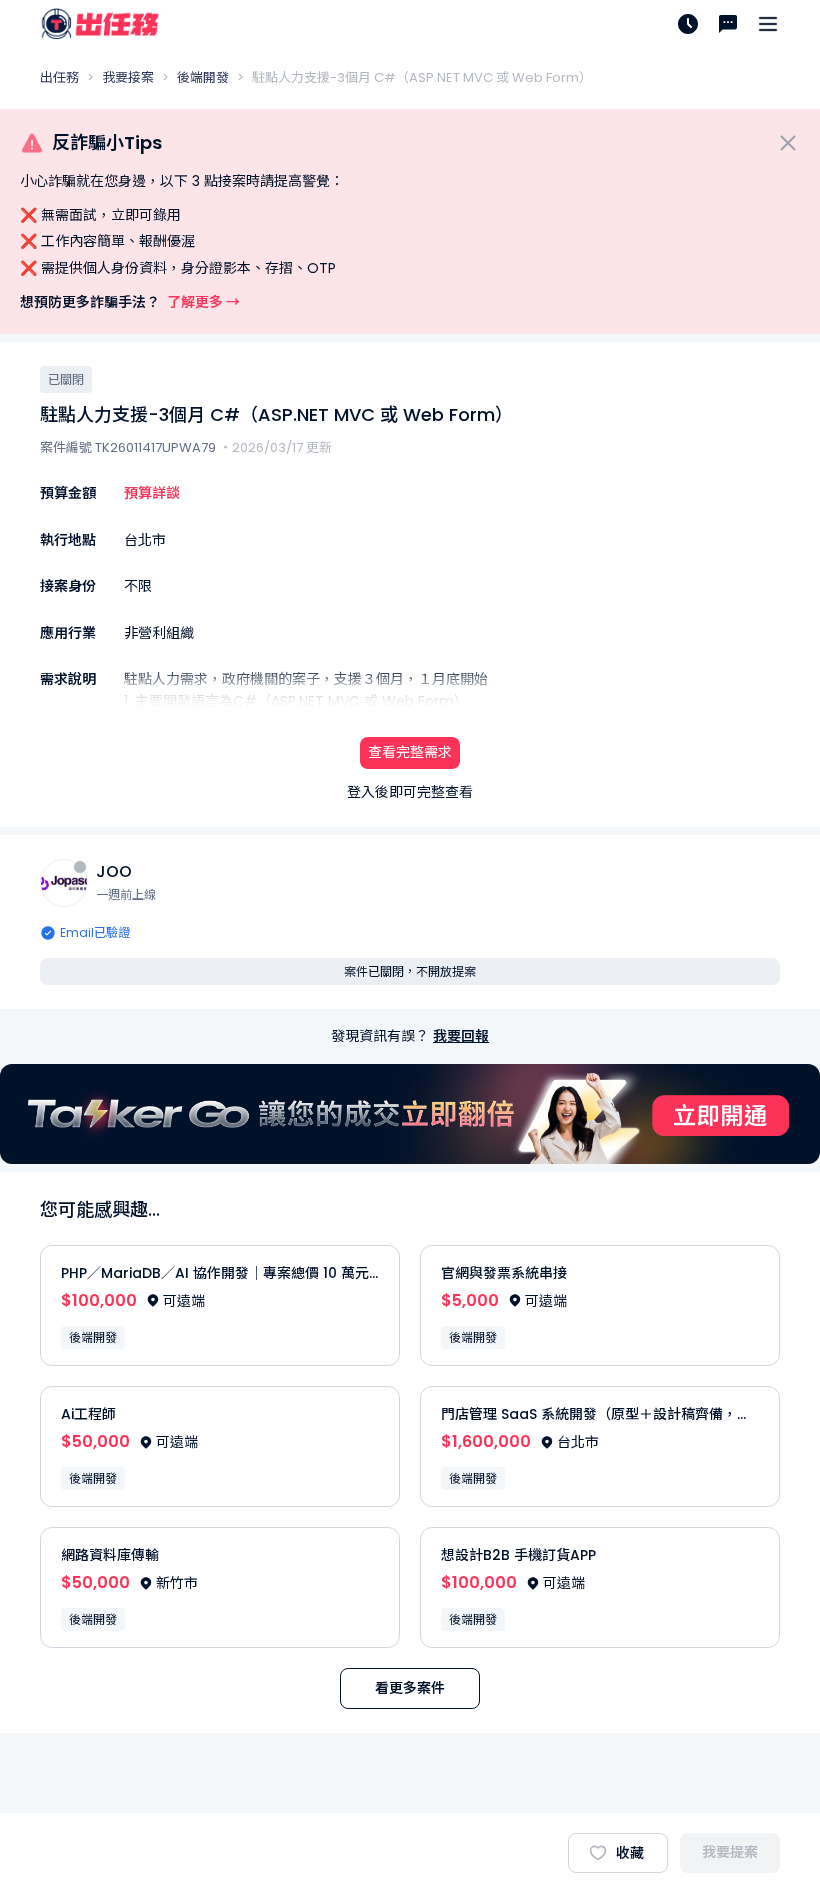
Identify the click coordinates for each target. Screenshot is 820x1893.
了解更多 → (203, 302)
